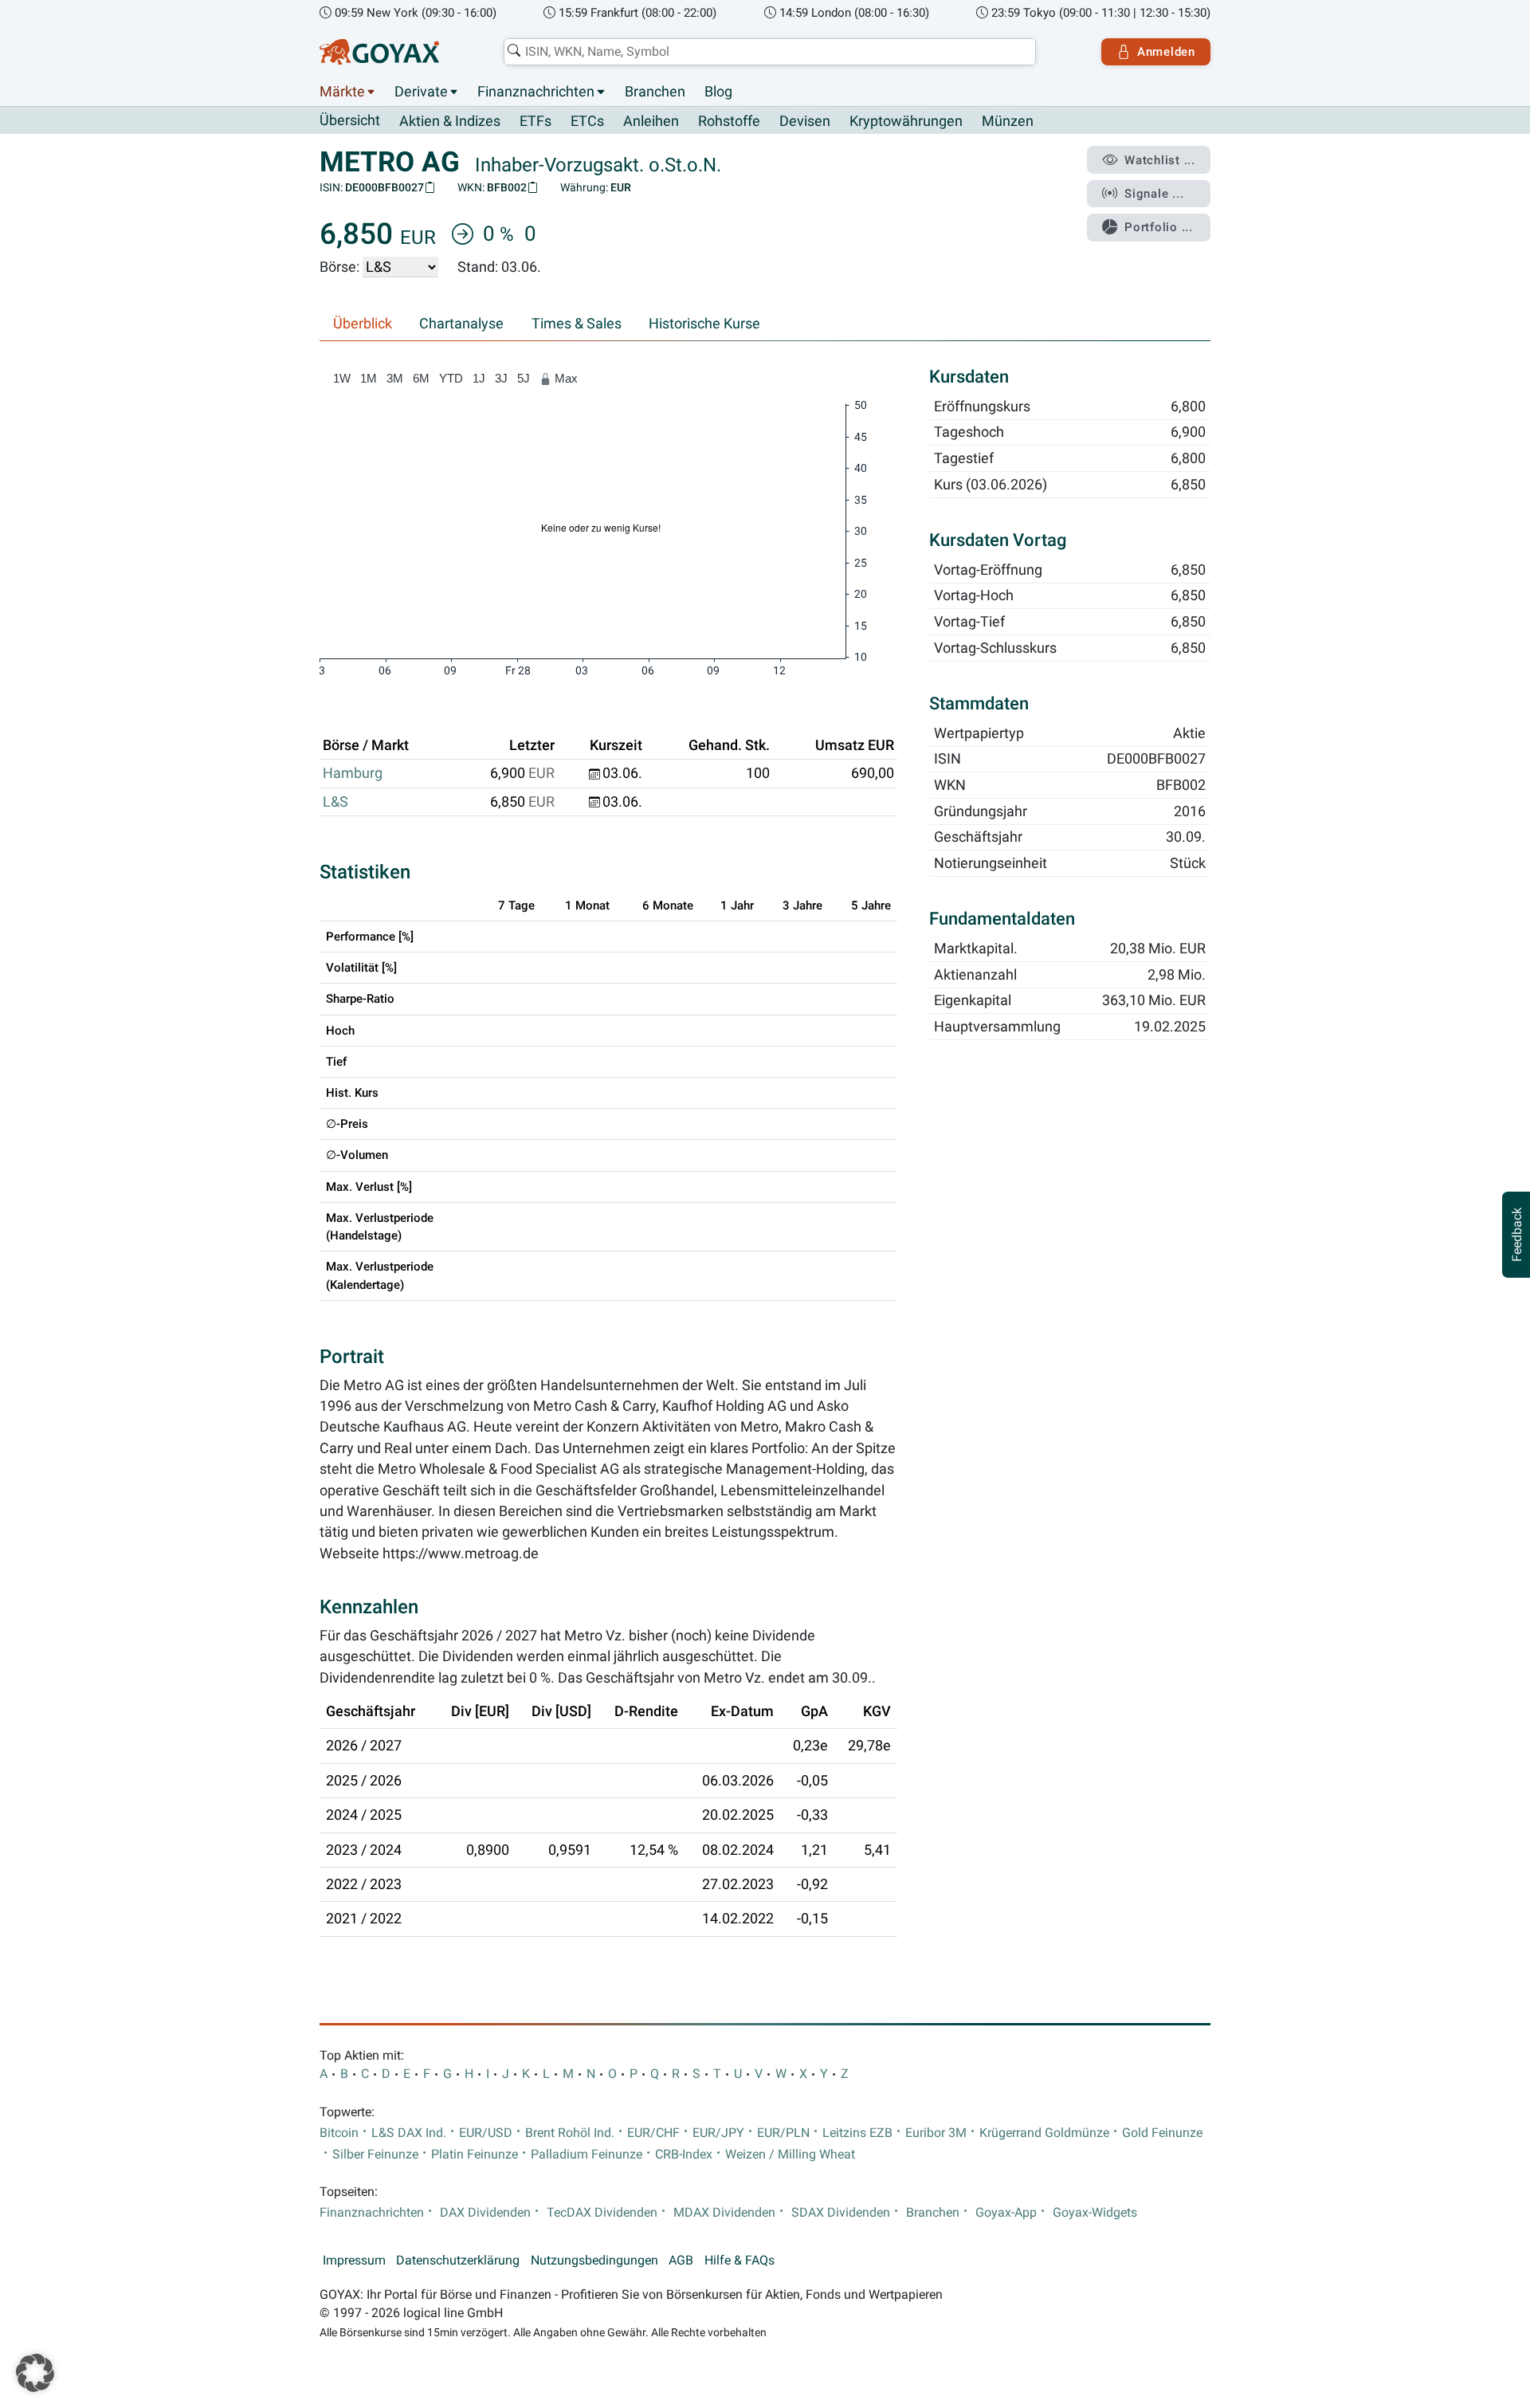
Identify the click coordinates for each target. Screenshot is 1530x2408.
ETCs (587, 121)
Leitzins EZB (857, 2133)
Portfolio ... (1159, 227)
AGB (681, 2261)
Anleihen (651, 121)
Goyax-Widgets (1095, 2213)
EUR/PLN (783, 2133)
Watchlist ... (1160, 160)
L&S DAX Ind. (409, 2133)
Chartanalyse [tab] (461, 324)
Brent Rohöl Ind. (570, 2133)
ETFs (535, 121)
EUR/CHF (653, 2133)
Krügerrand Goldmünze (1044, 2133)
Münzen (1008, 121)
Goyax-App (1006, 2213)
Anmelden (1166, 52)
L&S (335, 802)
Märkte (342, 92)
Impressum (354, 2261)
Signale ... (1154, 194)
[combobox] (770, 52)
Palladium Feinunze (586, 2155)
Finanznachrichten (536, 92)
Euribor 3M (936, 2133)
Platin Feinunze (475, 2155)
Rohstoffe (729, 121)
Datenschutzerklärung (458, 2261)
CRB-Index (684, 2155)
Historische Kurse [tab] (704, 324)
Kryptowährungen (906, 121)
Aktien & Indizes (450, 121)
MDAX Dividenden (724, 2213)
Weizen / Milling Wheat (790, 2155)
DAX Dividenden (485, 2213)
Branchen (655, 92)
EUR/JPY (718, 2133)
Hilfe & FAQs (739, 2261)
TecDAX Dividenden (602, 2213)
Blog (718, 92)
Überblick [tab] (363, 324)
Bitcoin (339, 2133)
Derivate (421, 92)
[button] (35, 2373)
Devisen (805, 121)
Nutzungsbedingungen (594, 2261)
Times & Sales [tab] (577, 324)
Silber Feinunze (375, 2155)
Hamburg (353, 773)
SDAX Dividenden (841, 2213)
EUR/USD (486, 2133)
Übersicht (350, 120)
